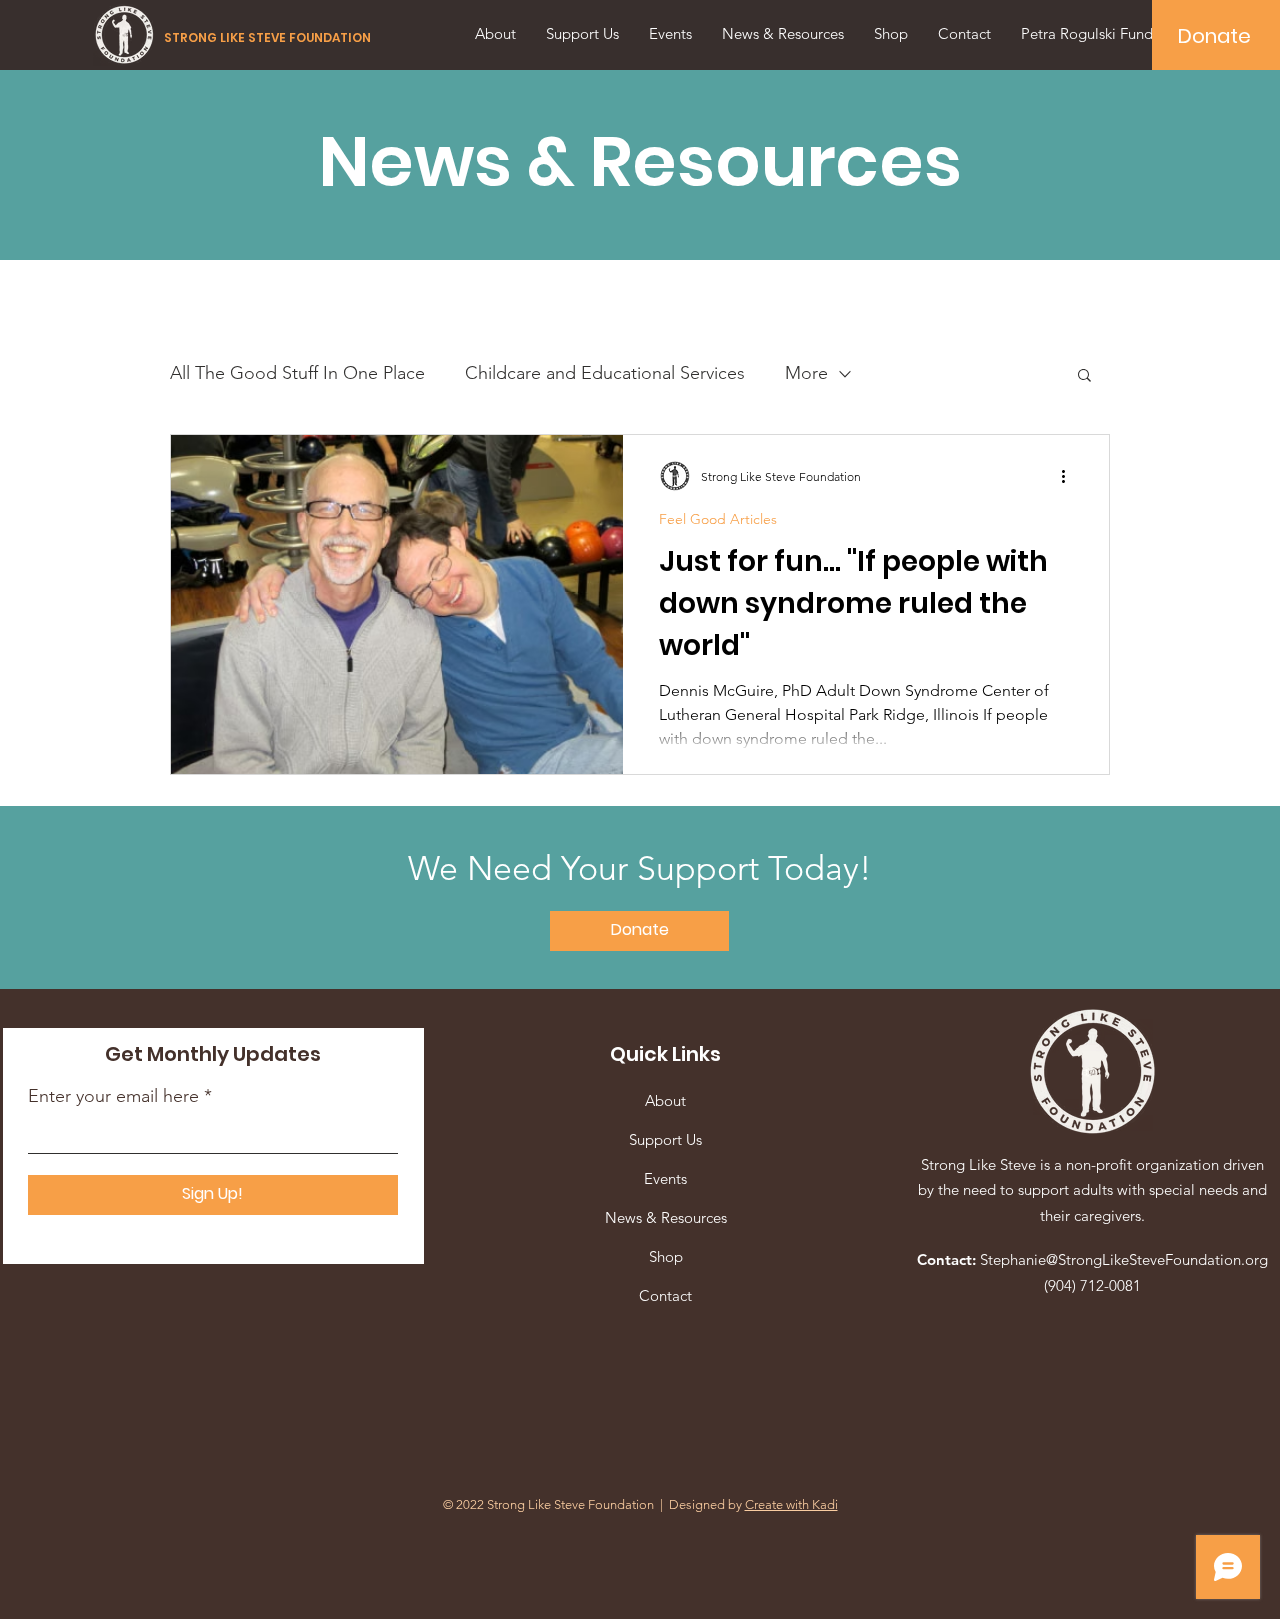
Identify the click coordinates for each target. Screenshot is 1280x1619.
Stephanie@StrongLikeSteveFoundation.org (1124, 1259)
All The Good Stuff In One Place (297, 373)
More (806, 373)
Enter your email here (113, 1096)
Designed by (753, 1504)
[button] (1084, 376)
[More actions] (1070, 476)
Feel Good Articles (718, 519)
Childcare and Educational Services (605, 373)
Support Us (665, 1139)
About (665, 1100)
